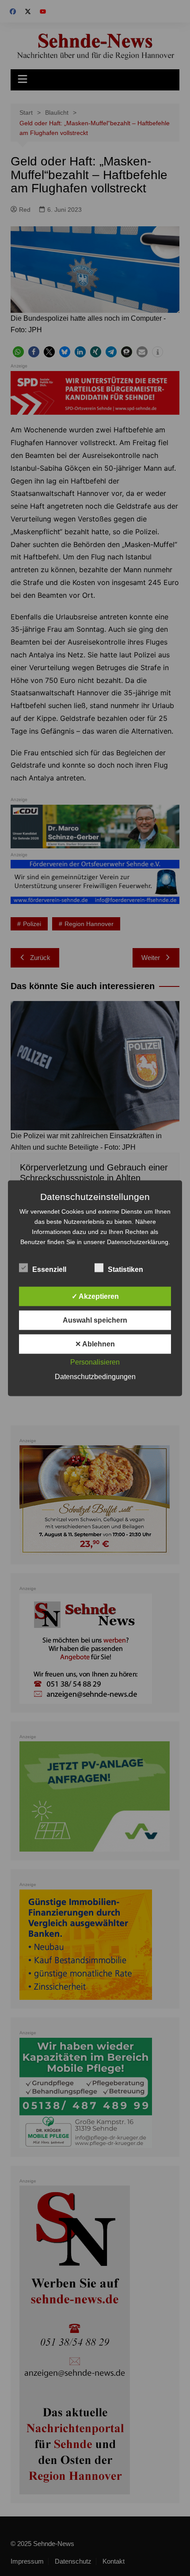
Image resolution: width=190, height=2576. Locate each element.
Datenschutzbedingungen (95, 1376)
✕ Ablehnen (95, 1344)
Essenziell (49, 1269)
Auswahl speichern (95, 1320)
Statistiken (125, 1269)
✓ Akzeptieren (95, 1296)
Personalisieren (95, 1362)
